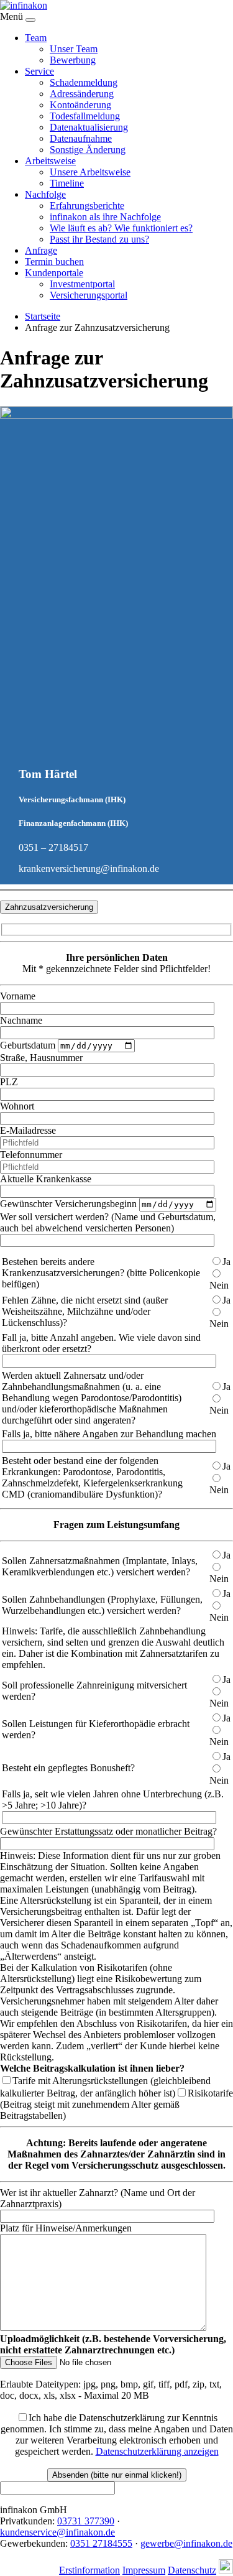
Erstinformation (89, 2570)
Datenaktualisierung (89, 127)
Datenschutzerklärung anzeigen (157, 2451)
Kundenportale (54, 273)
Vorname (18, 996)
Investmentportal (82, 284)
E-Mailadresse (28, 1130)
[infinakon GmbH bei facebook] (226, 2570)
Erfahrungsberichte (87, 206)
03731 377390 (86, 2521)
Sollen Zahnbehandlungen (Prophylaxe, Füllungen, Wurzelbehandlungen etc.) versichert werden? (102, 1605)
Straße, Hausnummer (41, 1058)
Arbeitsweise (50, 161)
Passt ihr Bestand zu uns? (99, 239)
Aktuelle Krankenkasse (46, 1179)
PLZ (9, 1082)
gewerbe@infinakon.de (186, 2543)
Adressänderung (82, 94)
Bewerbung (73, 60)
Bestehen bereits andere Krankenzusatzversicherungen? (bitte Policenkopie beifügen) (101, 1273)
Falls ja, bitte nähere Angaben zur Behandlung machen (109, 1434)
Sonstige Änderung (88, 150)
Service (39, 71)
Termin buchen (54, 262)
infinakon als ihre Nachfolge (105, 217)
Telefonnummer (31, 1155)
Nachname (21, 1020)
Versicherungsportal (89, 295)
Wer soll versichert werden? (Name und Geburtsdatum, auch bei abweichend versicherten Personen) (108, 1222)
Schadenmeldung (84, 82)
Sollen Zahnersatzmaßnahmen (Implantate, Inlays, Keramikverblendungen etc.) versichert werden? (100, 1566)
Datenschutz (192, 2570)
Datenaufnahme (81, 138)
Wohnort (17, 1106)
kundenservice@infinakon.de (57, 2532)
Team (36, 38)
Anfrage (41, 250)
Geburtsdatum (28, 1045)
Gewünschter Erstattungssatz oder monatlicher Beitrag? (108, 1831)
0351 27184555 (101, 2543)
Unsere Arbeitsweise (90, 172)
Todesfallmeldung (85, 116)
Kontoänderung (80, 105)
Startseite (43, 316)
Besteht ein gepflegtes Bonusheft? (68, 1768)
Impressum (144, 2570)
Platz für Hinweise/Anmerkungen (66, 2228)
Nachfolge (45, 194)
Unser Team (74, 49)
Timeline (67, 183)
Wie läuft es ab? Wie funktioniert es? (121, 228)
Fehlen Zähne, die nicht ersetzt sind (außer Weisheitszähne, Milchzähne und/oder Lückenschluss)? (85, 1311)
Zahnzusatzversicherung (49, 907)
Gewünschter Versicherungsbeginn (68, 1204)
